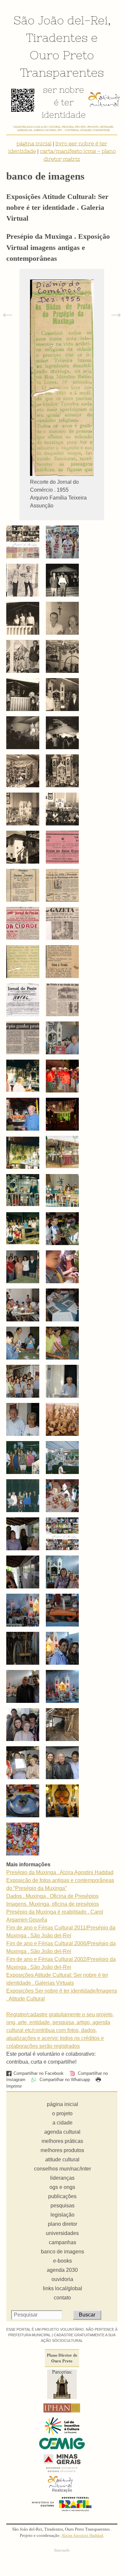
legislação (62, 2215)
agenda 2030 (62, 2270)
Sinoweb (62, 2550)
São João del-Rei (61, 20)
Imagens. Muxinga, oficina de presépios (53, 1904)
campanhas (62, 2242)
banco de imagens (62, 2252)
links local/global (62, 2288)
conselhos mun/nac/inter (62, 2169)
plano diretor (62, 2224)
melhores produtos (62, 2150)
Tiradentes (57, 37)
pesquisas (62, 2206)
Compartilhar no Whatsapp (64, 2080)
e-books (62, 2261)
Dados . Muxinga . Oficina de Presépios (52, 1896)
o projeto (62, 2113)
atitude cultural (62, 2159)
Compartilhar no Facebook (39, 2073)
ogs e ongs (62, 2187)
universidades (62, 2233)
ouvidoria (62, 2279)
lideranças (62, 2178)
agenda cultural (62, 2132)
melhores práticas (62, 2141)
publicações (62, 2196)
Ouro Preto (62, 55)
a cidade (62, 2123)
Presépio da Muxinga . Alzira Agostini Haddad (60, 1872)
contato (62, 2298)
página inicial (34, 143)
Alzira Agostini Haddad (82, 2536)
